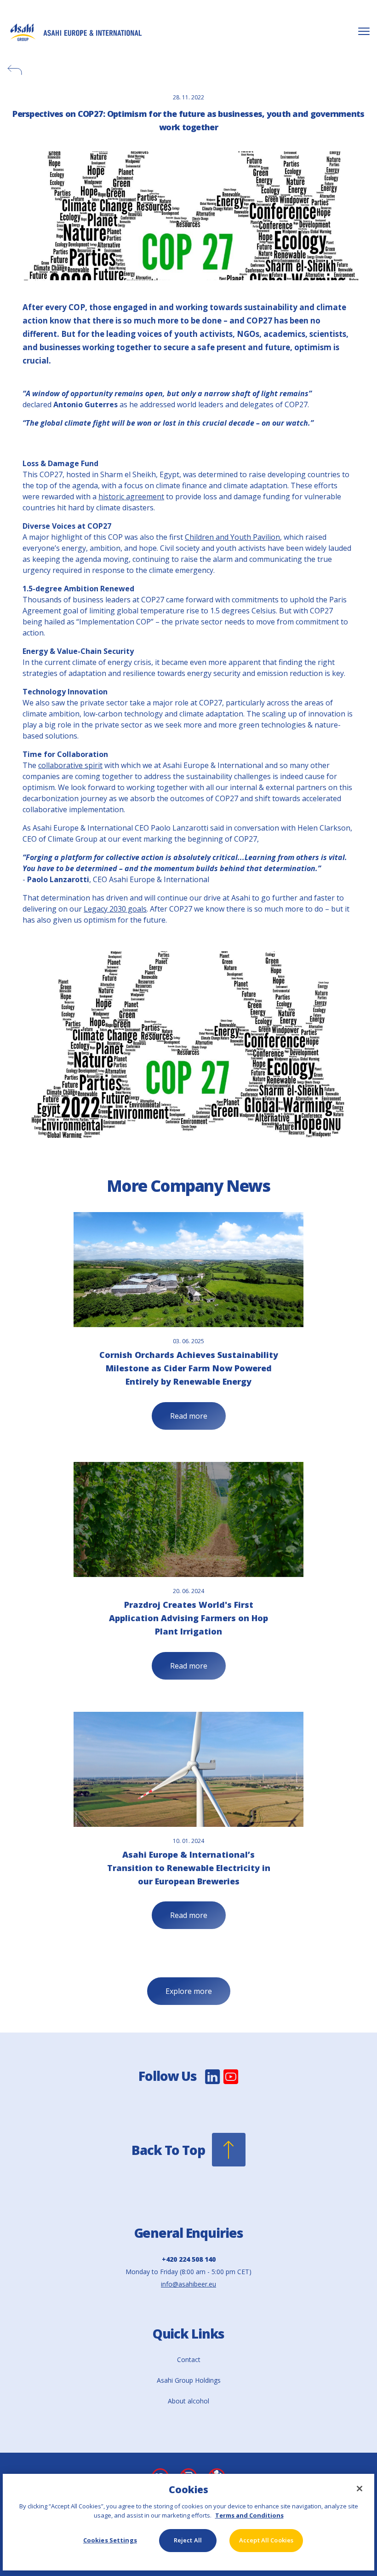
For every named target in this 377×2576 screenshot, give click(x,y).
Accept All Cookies (266, 2540)
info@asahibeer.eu (188, 2284)
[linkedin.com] (213, 2083)
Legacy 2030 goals (115, 909)
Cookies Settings (110, 2540)
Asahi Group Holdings (189, 2380)
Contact (189, 2359)
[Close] (360, 2489)
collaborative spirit (70, 765)
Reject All (188, 2540)
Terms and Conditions (249, 2515)
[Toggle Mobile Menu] (364, 32)
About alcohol (188, 2401)
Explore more (189, 1991)
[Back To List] (188, 70)
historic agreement (131, 497)
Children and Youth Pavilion (232, 537)
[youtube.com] (231, 2083)
